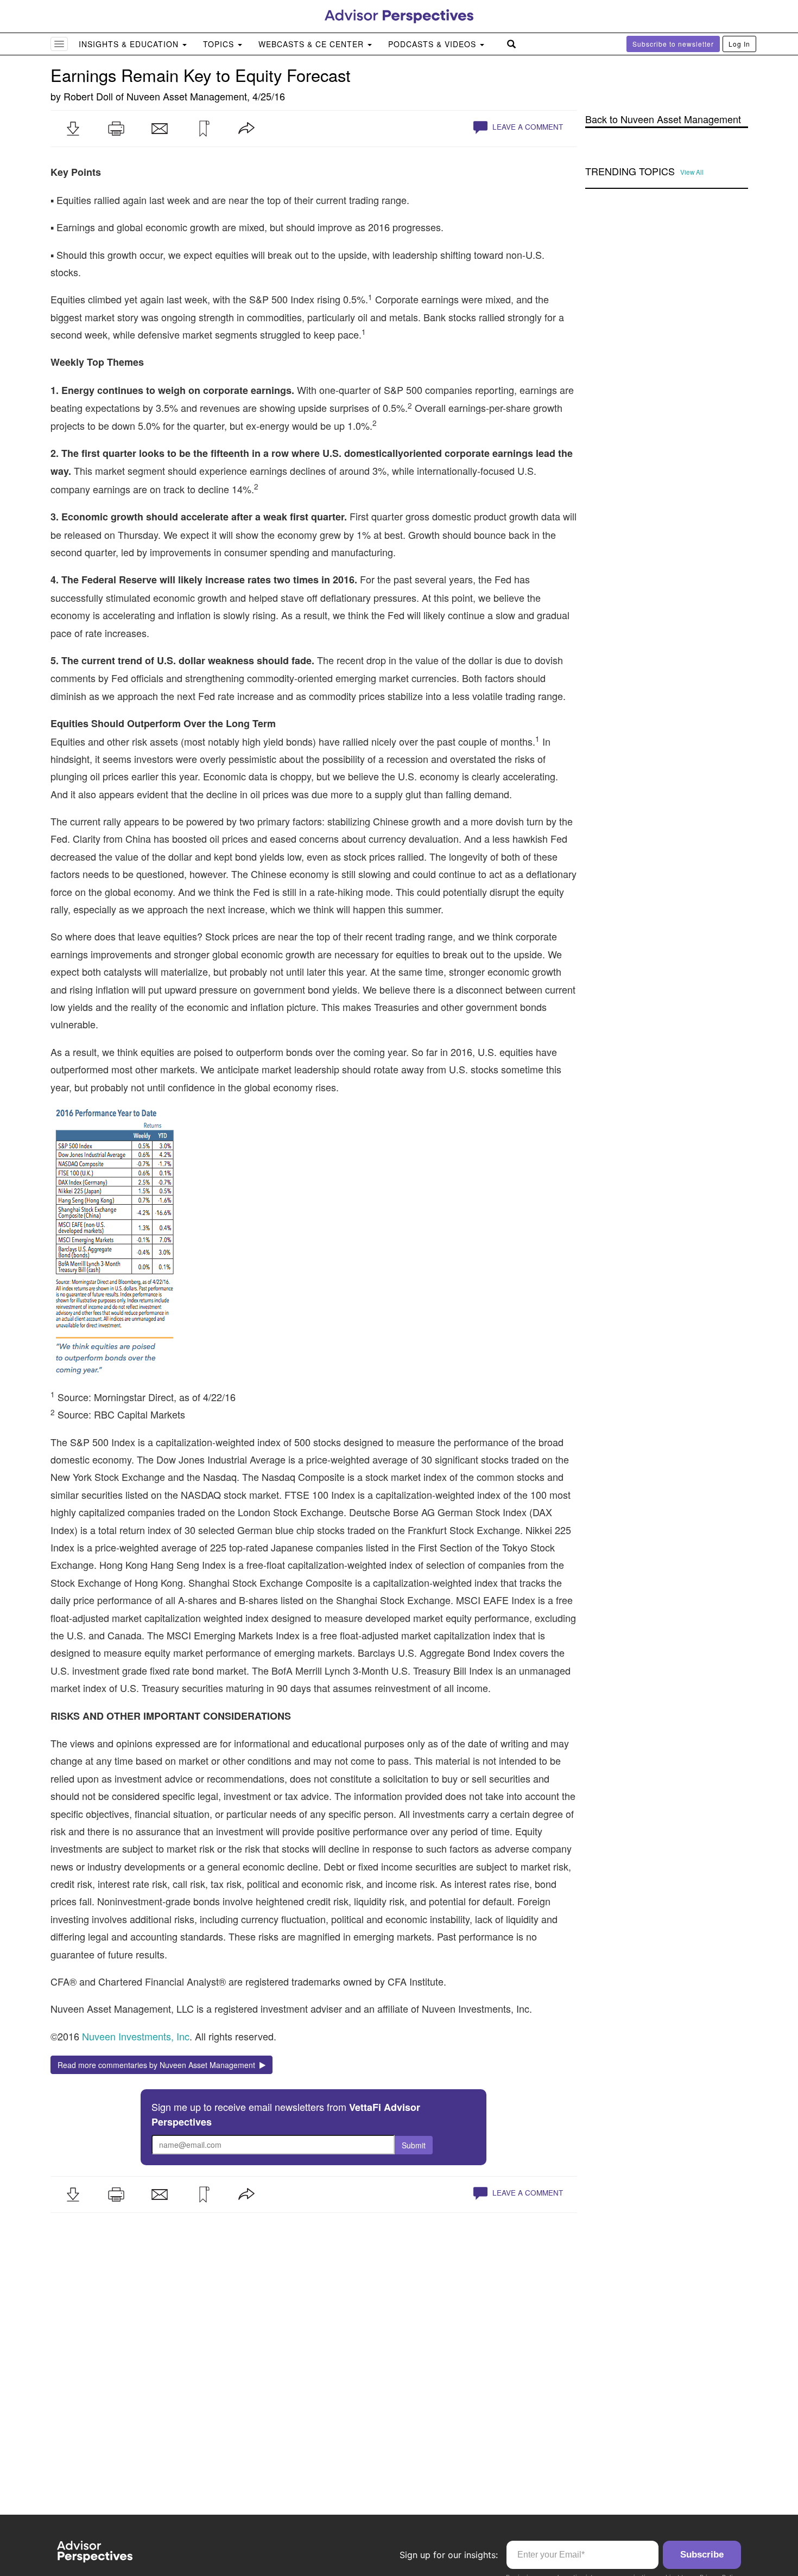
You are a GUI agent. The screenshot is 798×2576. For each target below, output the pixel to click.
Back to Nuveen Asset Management (663, 119)
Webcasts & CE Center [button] (312, 44)
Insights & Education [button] (130, 44)
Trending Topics (630, 171)
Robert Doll (88, 96)
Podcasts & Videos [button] (433, 44)
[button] (73, 129)
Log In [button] (739, 44)
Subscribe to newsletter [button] (673, 44)
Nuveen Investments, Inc (136, 2036)
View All (692, 172)
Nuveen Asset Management (187, 96)
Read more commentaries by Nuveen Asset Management (159, 2065)
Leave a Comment (527, 127)
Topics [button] (220, 44)
